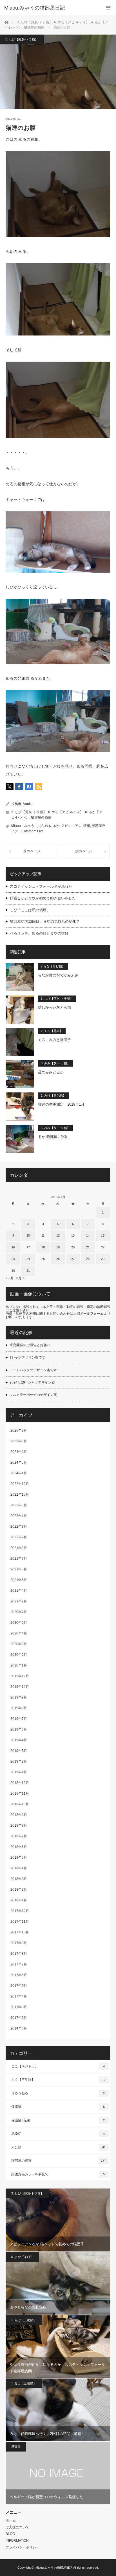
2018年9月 (19, 1815)
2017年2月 (19, 2018)
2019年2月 (19, 1761)
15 (103, 1235)
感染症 (58, 2134)
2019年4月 (19, 1740)
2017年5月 (19, 1986)
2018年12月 (20, 1783)
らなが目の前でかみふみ (58, 975)
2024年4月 (19, 1473)
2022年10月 (20, 1495)
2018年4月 (19, 1868)
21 (88, 1247)
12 (58, 1235)
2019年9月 (19, 1697)
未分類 (58, 2147)
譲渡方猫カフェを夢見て (58, 2174)
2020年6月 (19, 1623)
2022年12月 (20, 1484)
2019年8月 (19, 1708)
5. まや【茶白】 (22, 2257)
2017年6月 (19, 1975)
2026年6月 (19, 1441)
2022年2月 (19, 1537)
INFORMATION (17, 2541)
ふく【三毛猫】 (58, 2080)
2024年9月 (19, 1452)
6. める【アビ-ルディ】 (66, 812)
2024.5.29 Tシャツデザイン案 (32, 1382)
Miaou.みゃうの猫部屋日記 (54, 2568)
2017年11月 (20, 1922)
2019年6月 (19, 1729)
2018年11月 (20, 1793)
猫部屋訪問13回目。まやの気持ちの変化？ (45, 921)
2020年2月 (19, 1655)
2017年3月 (19, 2007)
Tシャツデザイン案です (27, 1357)
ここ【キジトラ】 (58, 2066)
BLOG (10, 2534)
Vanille (28, 804)
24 (28, 1259)
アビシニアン (72, 826)
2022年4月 (19, 1516)
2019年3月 (19, 1751)
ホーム (11, 2520)
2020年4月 (19, 1633)
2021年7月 (19, 1559)
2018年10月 (20, 1804)
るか (56, 826)
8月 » (20, 1278)
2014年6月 (19, 2028)
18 (43, 1247)
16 (13, 1247)
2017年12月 (20, 1911)
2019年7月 (19, 1719)
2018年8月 (19, 1826)
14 (88, 1235)
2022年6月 (19, 1505)
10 (28, 1235)
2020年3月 (19, 1644)
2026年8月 (19, 1430)
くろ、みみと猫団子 (54, 1040)
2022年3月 (19, 1527)
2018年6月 (19, 1847)
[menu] (108, 8)
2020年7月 (19, 1612)
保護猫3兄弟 (58, 2120)
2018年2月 (19, 1890)
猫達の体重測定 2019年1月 (61, 1104)
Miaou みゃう (23, 826)
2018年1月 (19, 1900)
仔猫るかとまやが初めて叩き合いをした (43, 898)
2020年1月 (19, 1665)
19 (58, 1247)
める (48, 826)
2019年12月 (20, 1676)
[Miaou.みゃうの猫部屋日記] (50, 8)
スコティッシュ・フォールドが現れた (41, 886)
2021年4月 (19, 1591)
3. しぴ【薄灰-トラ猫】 (22, 39)
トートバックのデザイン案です (33, 1370)
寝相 (87, 826)
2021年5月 (19, 1580)
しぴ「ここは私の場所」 (30, 910)
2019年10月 (20, 1687)
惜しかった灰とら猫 (54, 1007)
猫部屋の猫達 (41, 817)
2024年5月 (19, 1462)
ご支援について (17, 2527)
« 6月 (10, 1278)
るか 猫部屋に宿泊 (53, 1137)
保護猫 (58, 2107)
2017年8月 (19, 1954)
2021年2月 (19, 1601)
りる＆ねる (58, 2093)
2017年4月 (19, 1996)
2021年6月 (19, 1569)
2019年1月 (19, 1772)
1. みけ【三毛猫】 (53, 1096)
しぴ (39, 826)
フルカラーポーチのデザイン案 (33, 1395)
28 (88, 1259)
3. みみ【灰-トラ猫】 (55, 1063)
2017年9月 (19, 1943)
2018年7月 (19, 1836)
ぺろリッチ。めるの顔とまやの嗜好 (39, 933)
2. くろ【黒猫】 (52, 1031)
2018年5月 (19, 1858)
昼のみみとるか (51, 1072)
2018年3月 (19, 1879)
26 (58, 1259)
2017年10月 (20, 1932)
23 (13, 1259)
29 (103, 1259)
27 (73, 1259)
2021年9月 (19, 1548)
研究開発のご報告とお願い (30, 1345)
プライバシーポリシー (23, 2547)
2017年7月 (19, 1964)
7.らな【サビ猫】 (53, 966)
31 (28, 1271)
